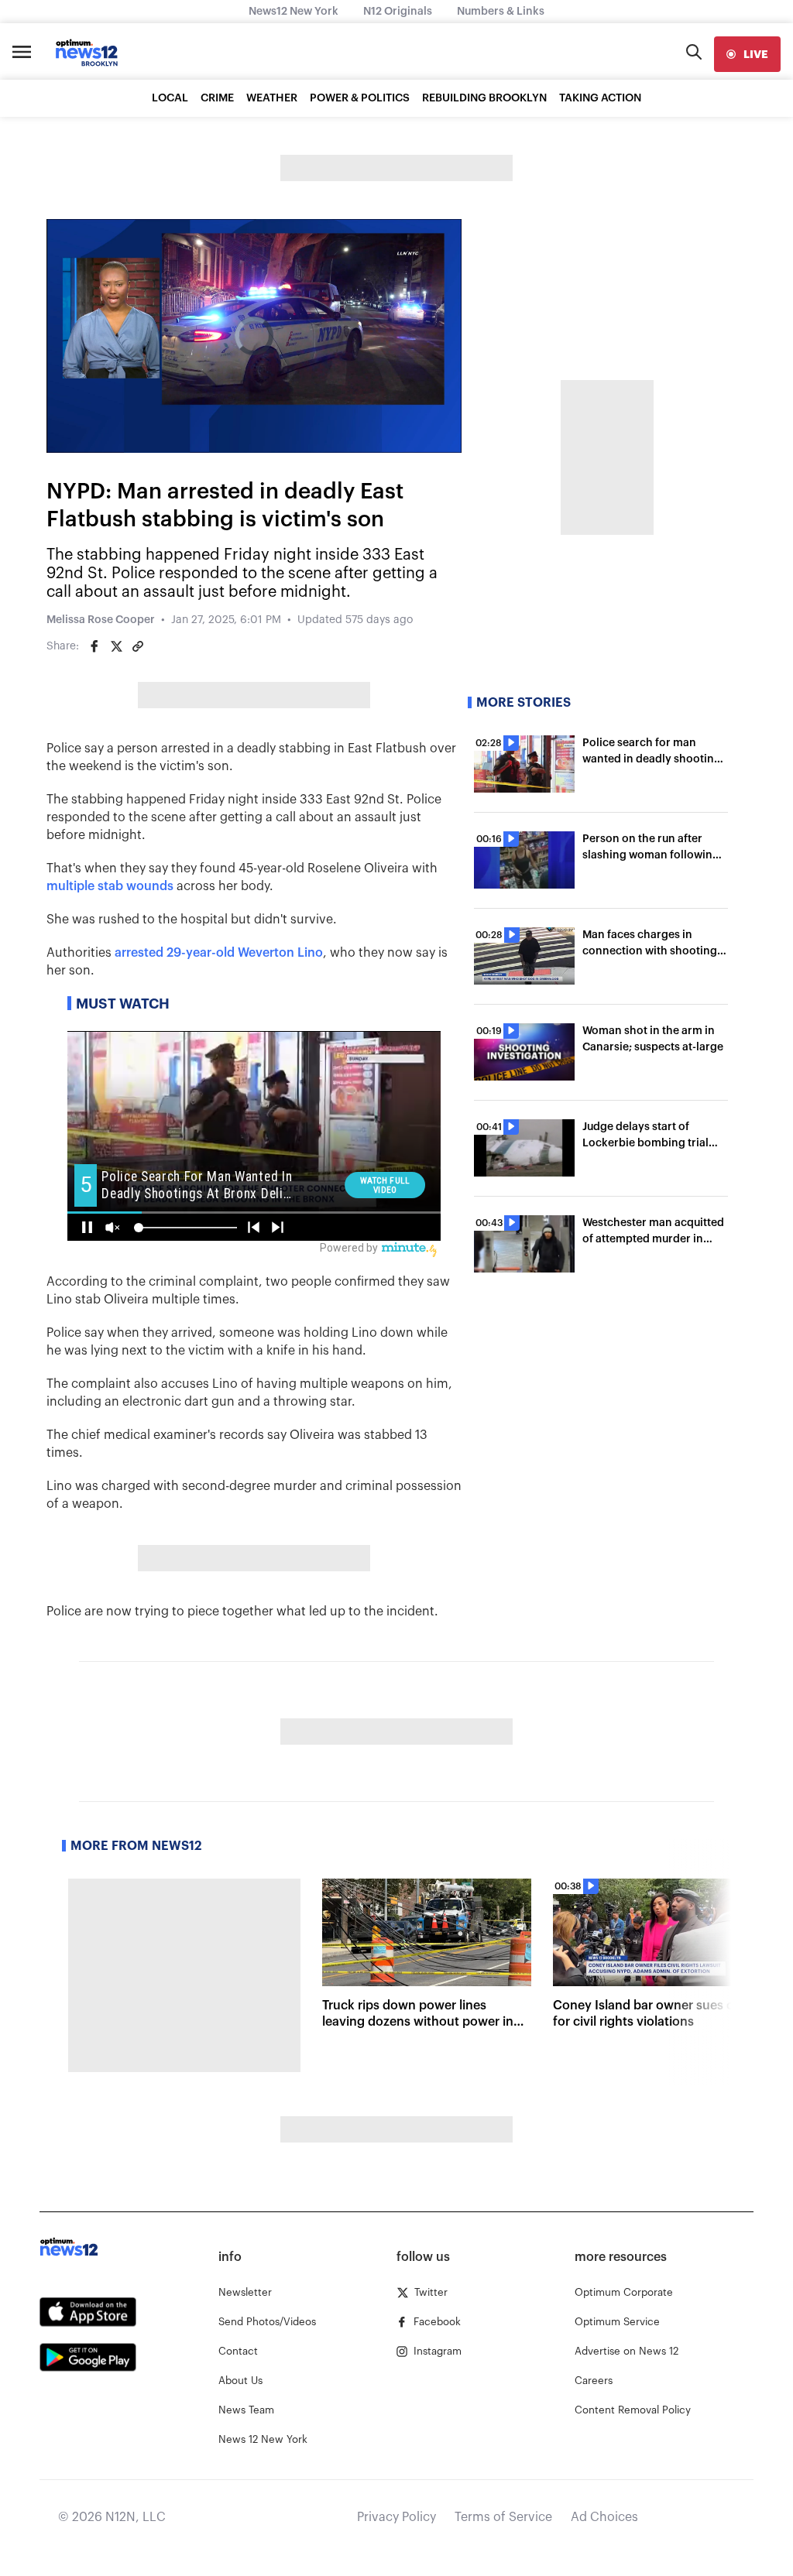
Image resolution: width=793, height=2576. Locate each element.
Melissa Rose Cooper (101, 620)
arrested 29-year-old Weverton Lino (219, 953)
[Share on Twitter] (116, 646)
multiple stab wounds (110, 886)
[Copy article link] (138, 646)
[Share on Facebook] (94, 646)
